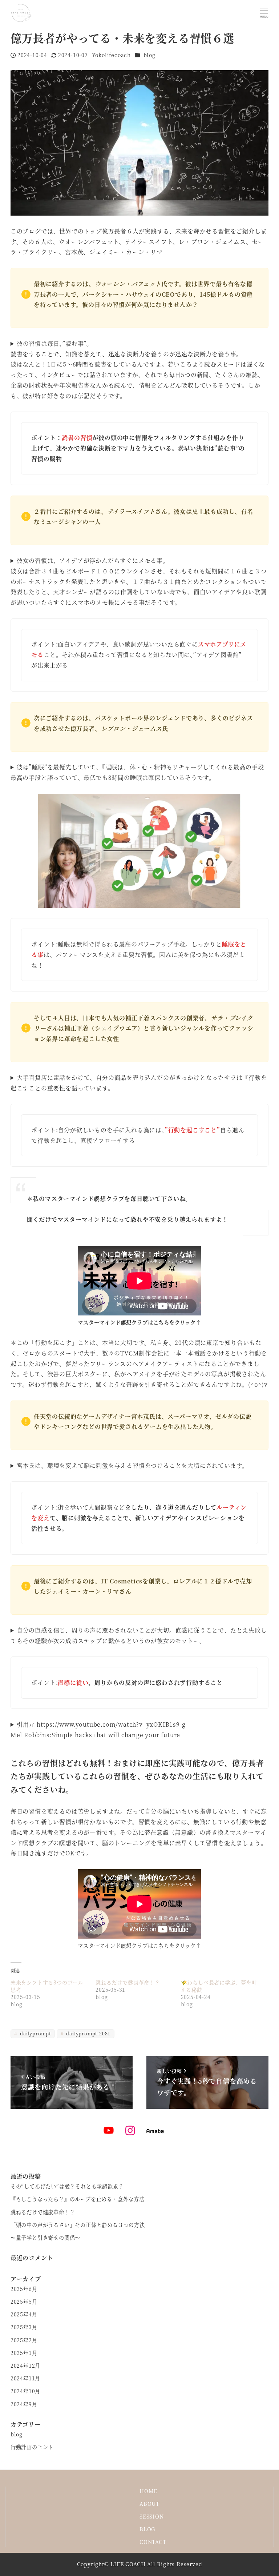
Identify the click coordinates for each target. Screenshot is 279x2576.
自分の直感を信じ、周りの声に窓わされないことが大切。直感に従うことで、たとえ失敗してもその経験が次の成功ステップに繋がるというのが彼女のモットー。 (139, 1635)
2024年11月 (25, 2378)
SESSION (152, 2516)
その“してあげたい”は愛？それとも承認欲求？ (67, 2186)
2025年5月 (24, 2301)
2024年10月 (25, 2391)
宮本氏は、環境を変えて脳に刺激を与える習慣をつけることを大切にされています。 (132, 1465)
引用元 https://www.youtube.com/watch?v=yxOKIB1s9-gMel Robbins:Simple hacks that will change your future (98, 1730)
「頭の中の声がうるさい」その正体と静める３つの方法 (78, 2225)
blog (149, 55)
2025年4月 (24, 2314)
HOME (148, 2491)
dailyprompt (35, 2033)
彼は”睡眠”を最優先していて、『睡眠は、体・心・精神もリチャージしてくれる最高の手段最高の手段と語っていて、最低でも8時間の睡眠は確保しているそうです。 (137, 772)
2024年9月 (24, 2404)
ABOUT (149, 2504)
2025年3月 (24, 2327)
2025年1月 (24, 2353)
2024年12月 (25, 2365)
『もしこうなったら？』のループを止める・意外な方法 (78, 2199)
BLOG (147, 2529)
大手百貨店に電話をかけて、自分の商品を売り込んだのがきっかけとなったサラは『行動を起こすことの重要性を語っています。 (139, 1083)
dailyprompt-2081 (88, 2033)
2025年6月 (24, 2289)
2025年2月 (24, 2340)
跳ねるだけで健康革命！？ (128, 1982)
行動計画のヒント (32, 2447)
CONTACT (153, 2542)
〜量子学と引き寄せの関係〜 (45, 2238)
